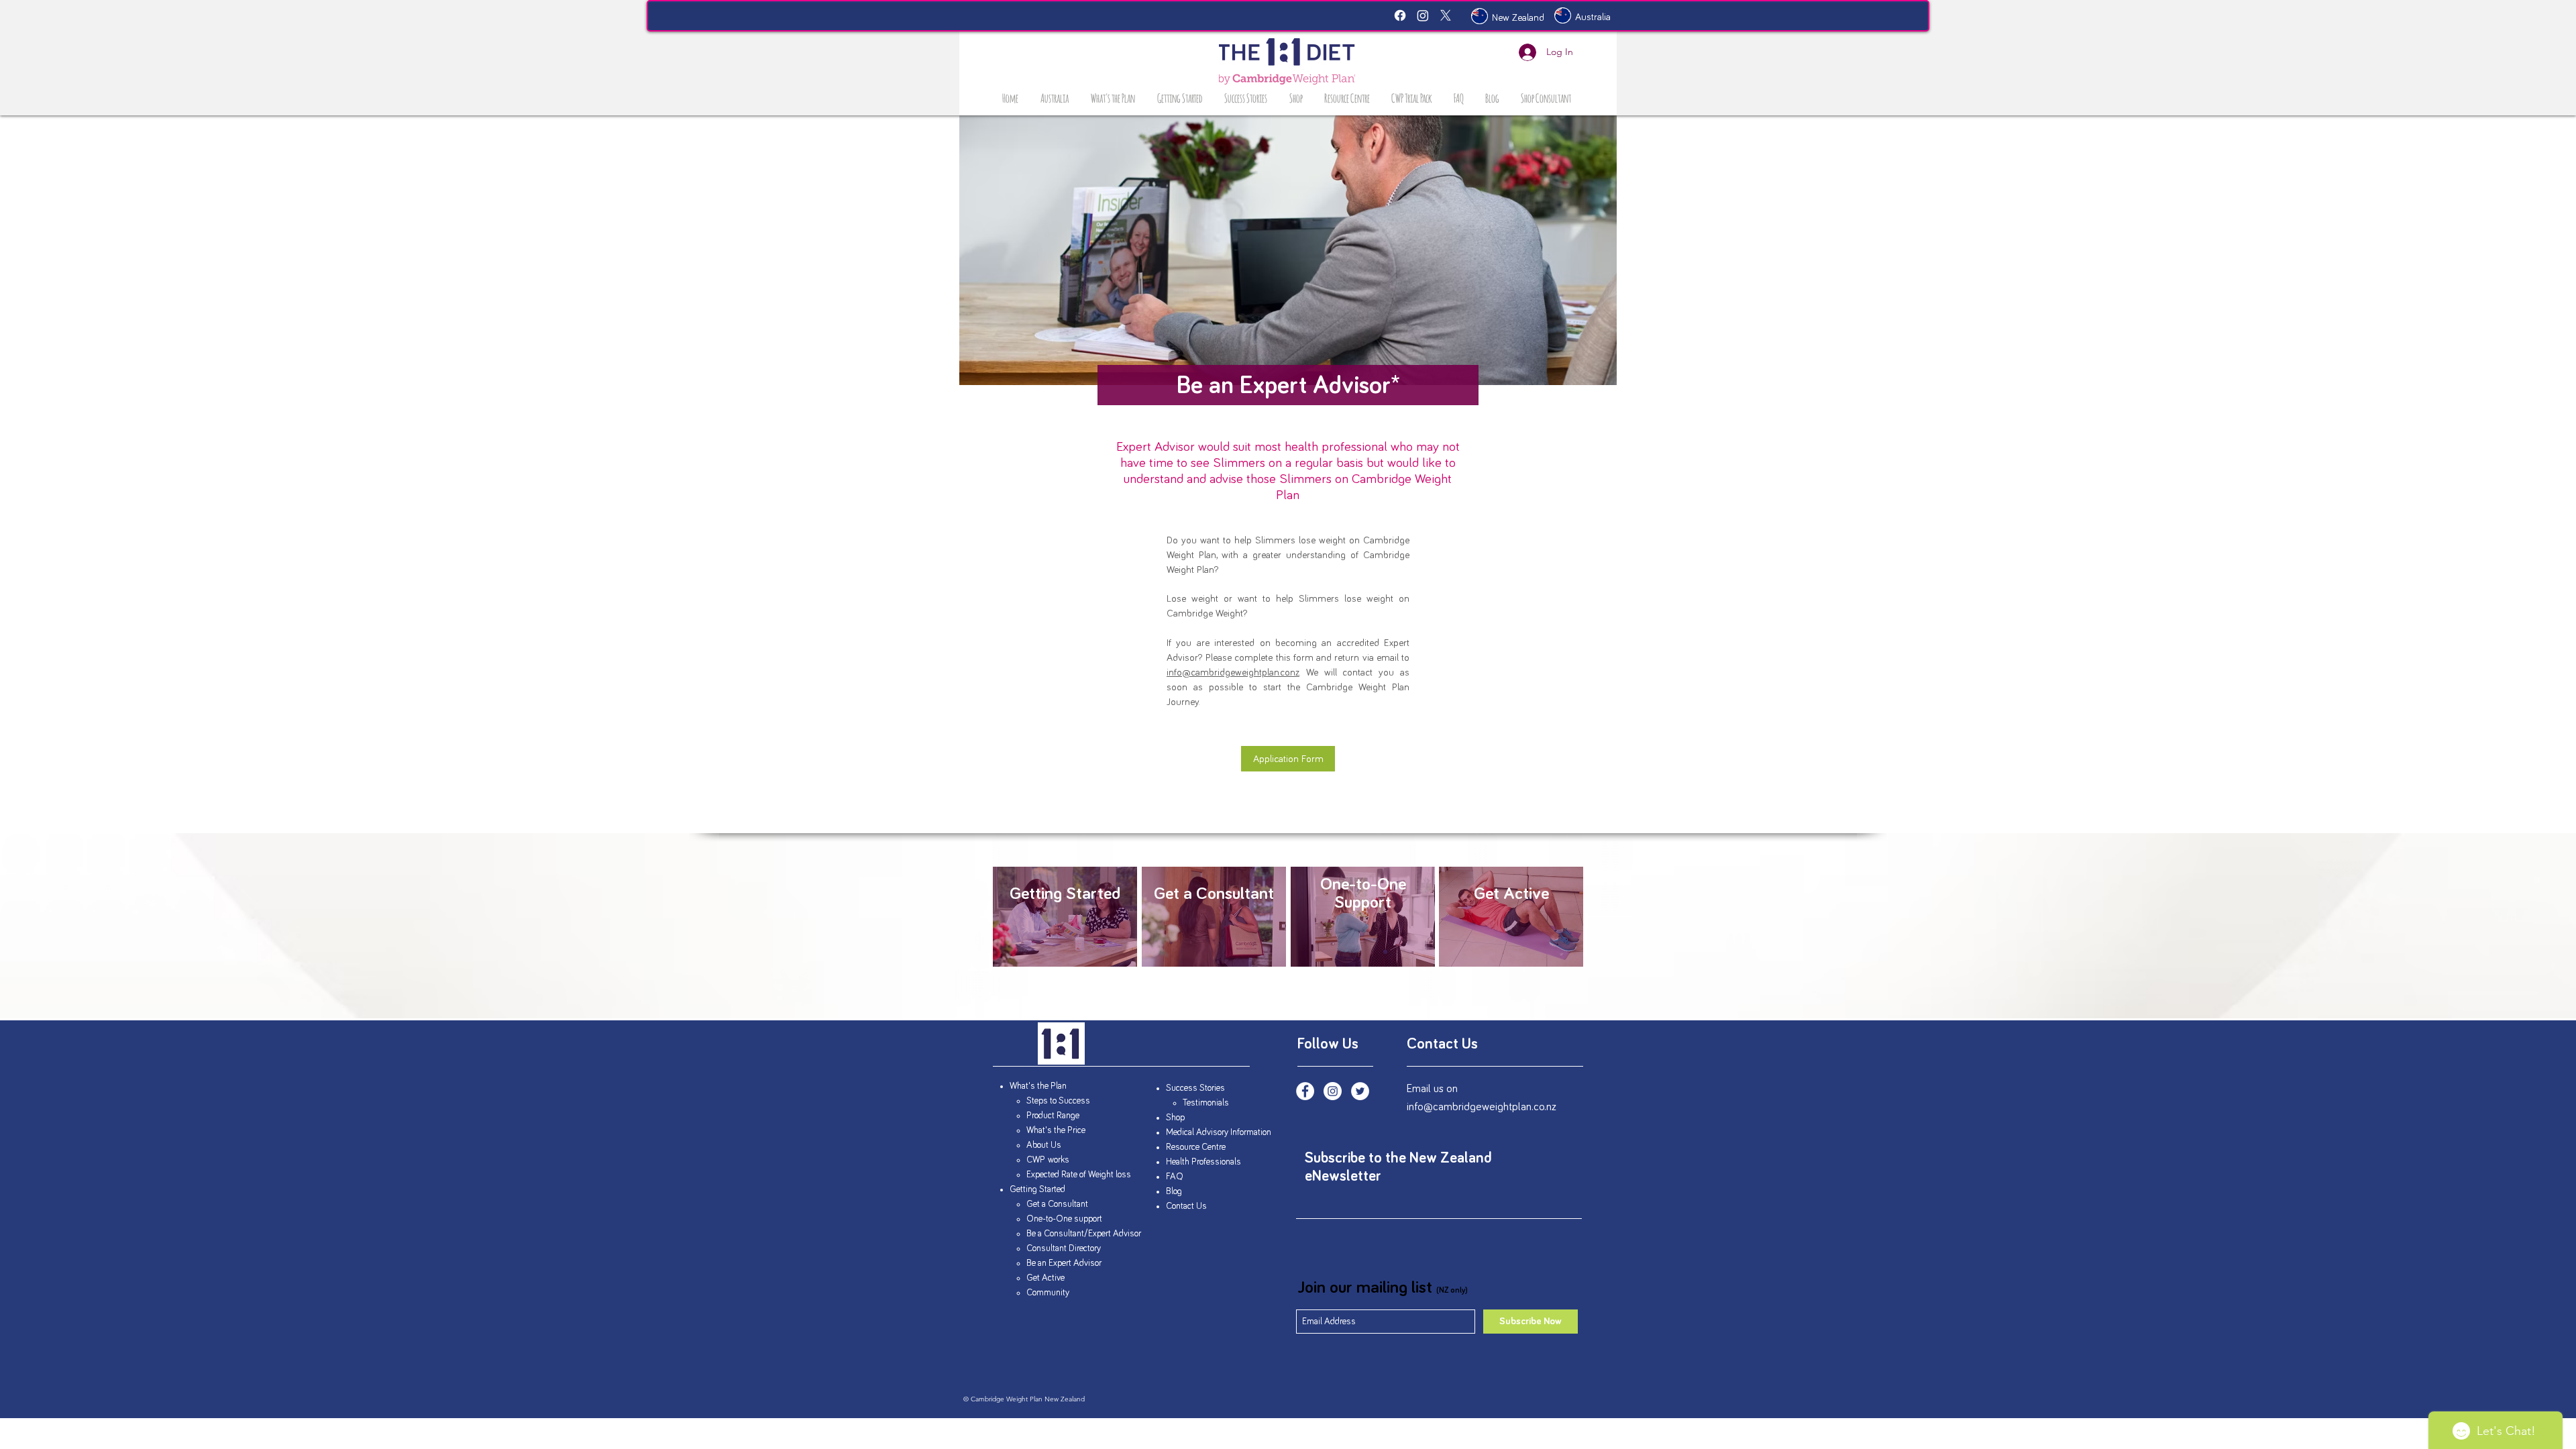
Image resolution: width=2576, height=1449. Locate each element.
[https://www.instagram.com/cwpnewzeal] (1333, 1091)
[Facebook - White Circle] (1305, 1091)
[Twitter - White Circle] (1360, 1091)
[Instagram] (1423, 15)
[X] (1446, 15)
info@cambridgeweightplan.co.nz (1233, 673)
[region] (1065, 917)
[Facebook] (1400, 15)
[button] (1114, 97)
